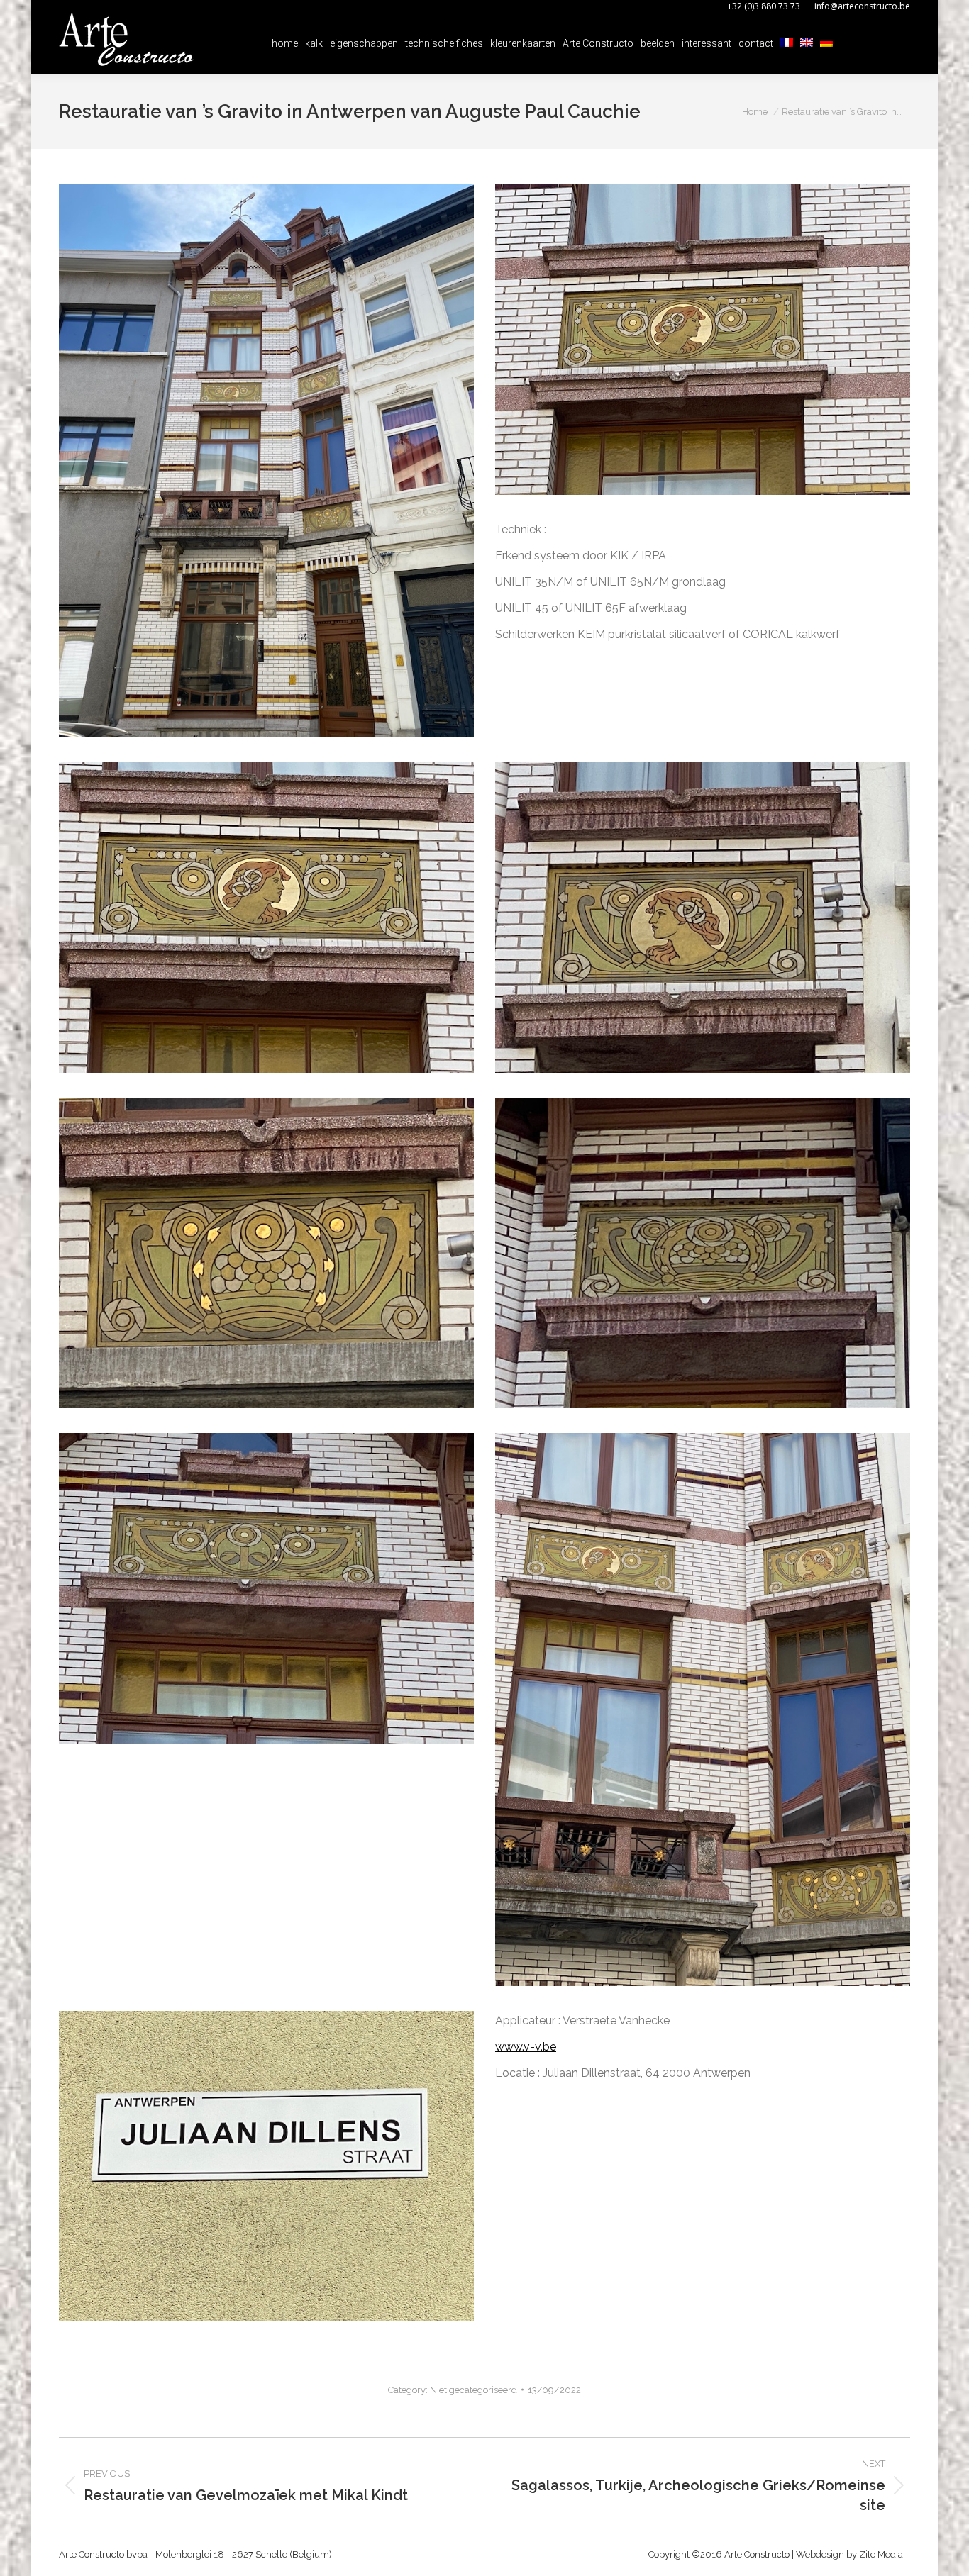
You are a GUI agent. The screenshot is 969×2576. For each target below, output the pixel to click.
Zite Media (881, 2554)
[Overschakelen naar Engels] (807, 43)
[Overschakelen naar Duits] (826, 43)
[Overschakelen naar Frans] (787, 43)
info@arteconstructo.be (862, 6)
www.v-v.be (526, 2047)
